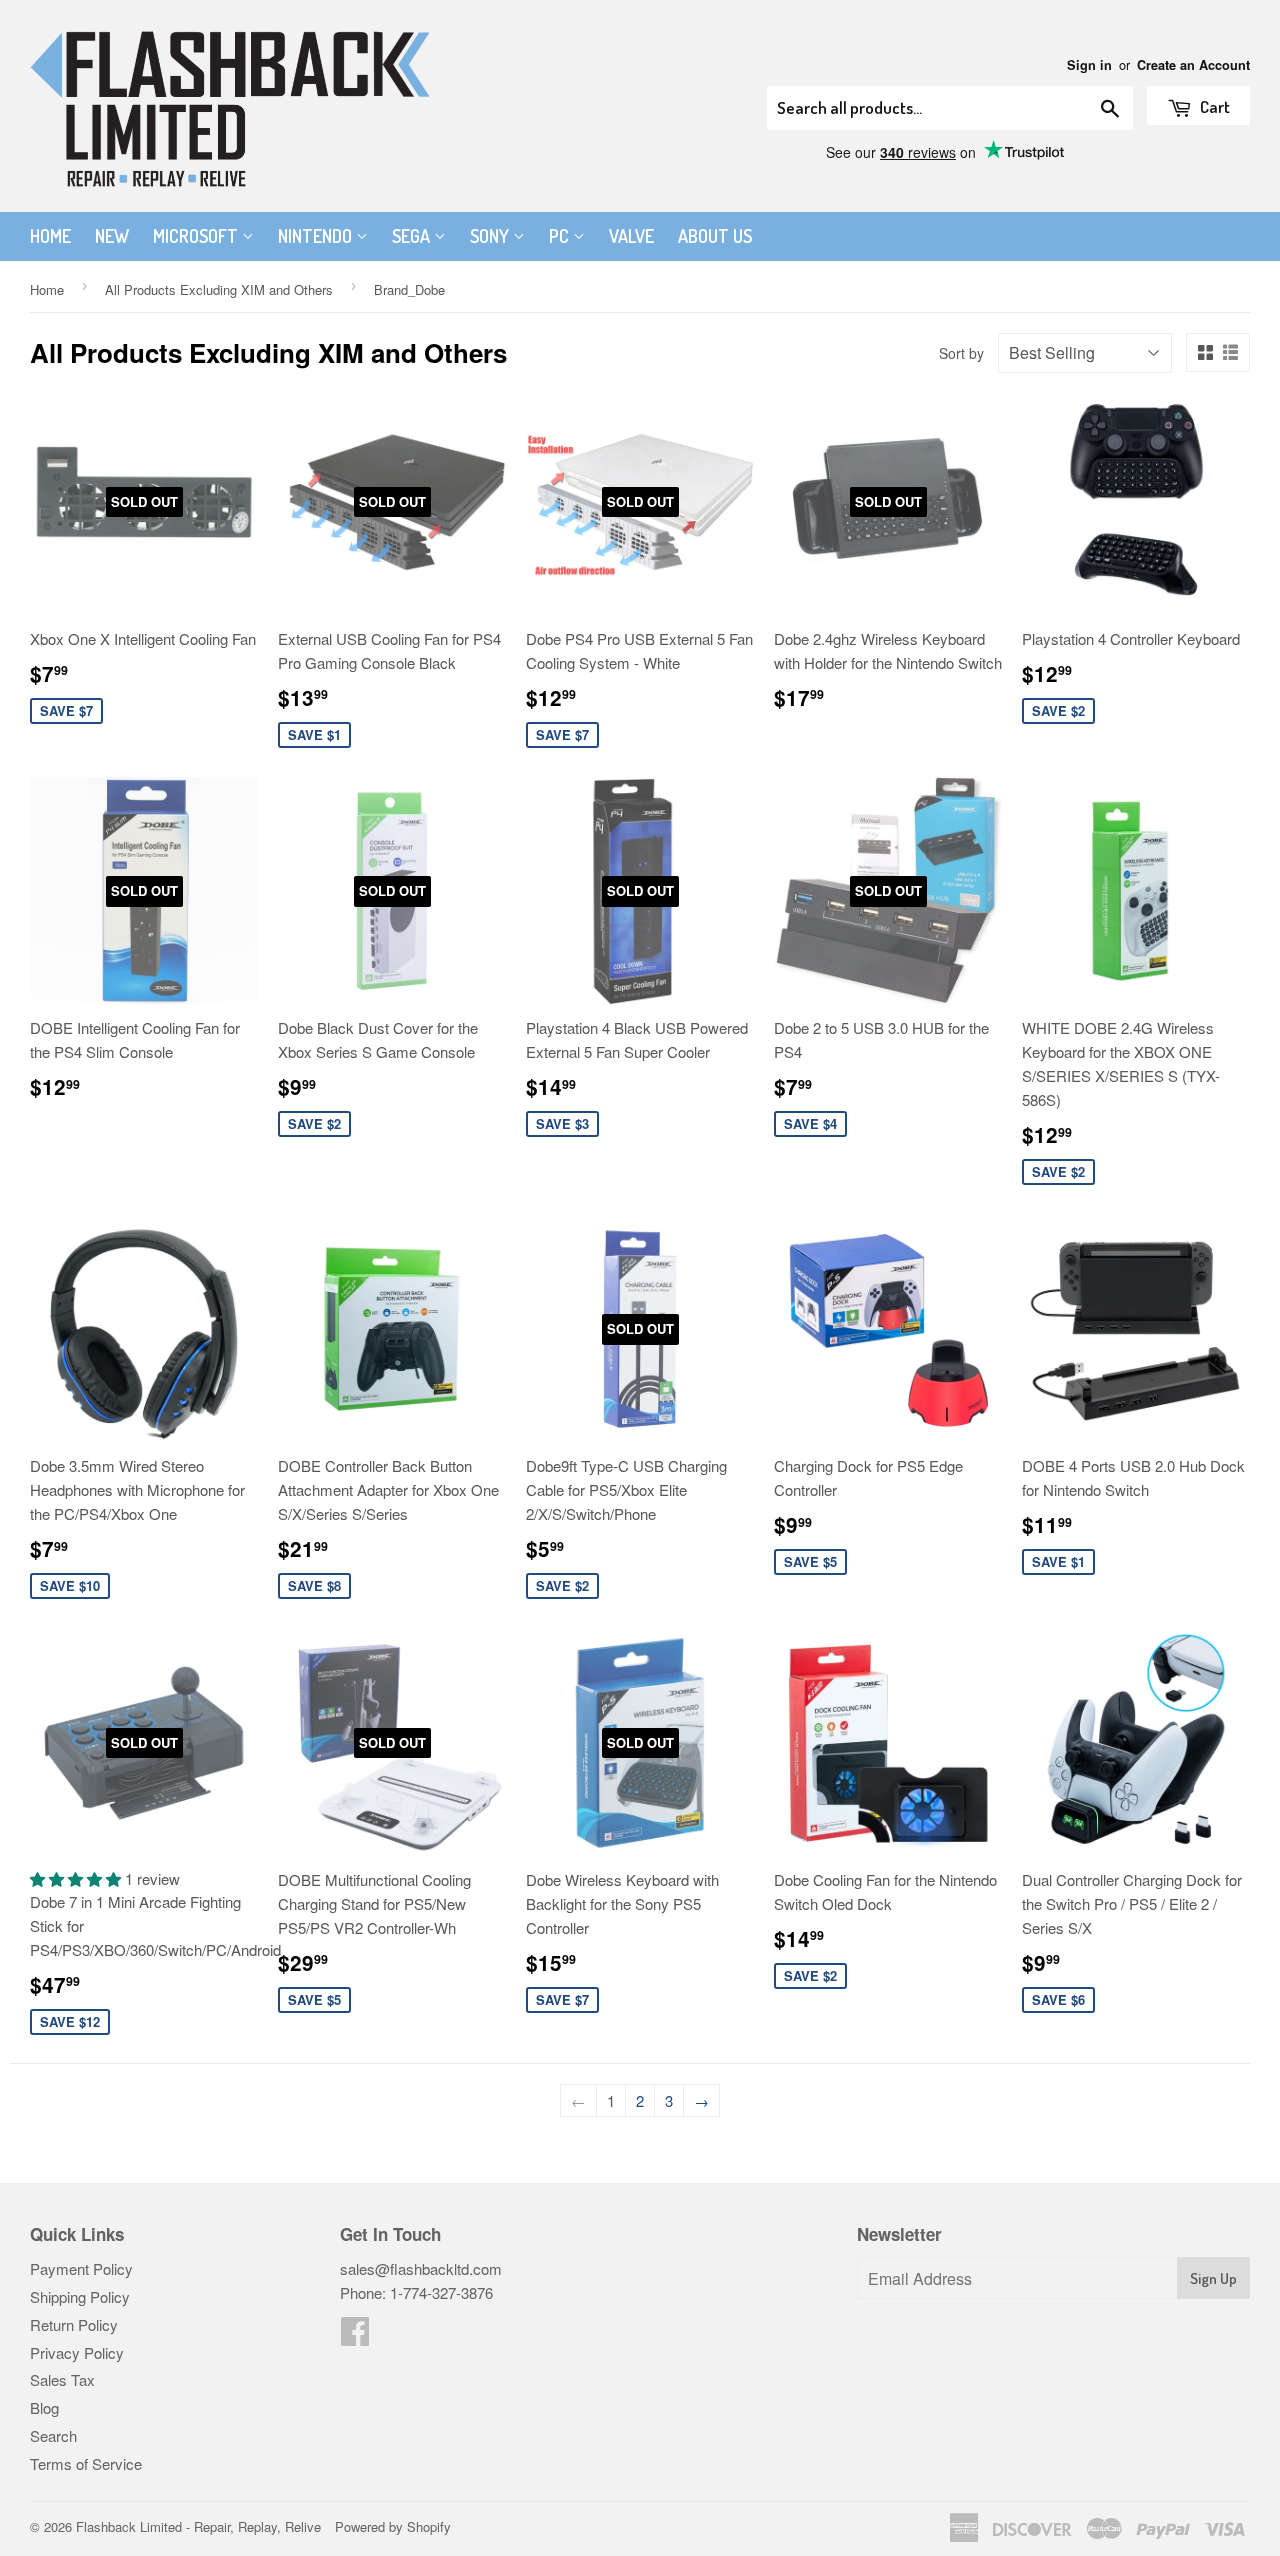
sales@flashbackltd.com (421, 2268)
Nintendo (317, 236)
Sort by (961, 353)
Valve (631, 236)
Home (50, 236)
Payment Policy (81, 2268)
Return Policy (74, 2324)
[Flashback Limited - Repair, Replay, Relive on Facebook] (355, 2336)
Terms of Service (86, 2463)
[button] (77, 1878)
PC (561, 236)
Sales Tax (62, 2379)
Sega (413, 236)
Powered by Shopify (393, 2526)
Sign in (1089, 65)
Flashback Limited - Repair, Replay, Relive (198, 2526)
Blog (44, 2407)
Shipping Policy (80, 2296)
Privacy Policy (77, 2352)
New (112, 236)
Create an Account (1193, 65)
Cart (1213, 106)
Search (53, 2435)
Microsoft (197, 236)
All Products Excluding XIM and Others (219, 289)
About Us (715, 236)
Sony (491, 236)
